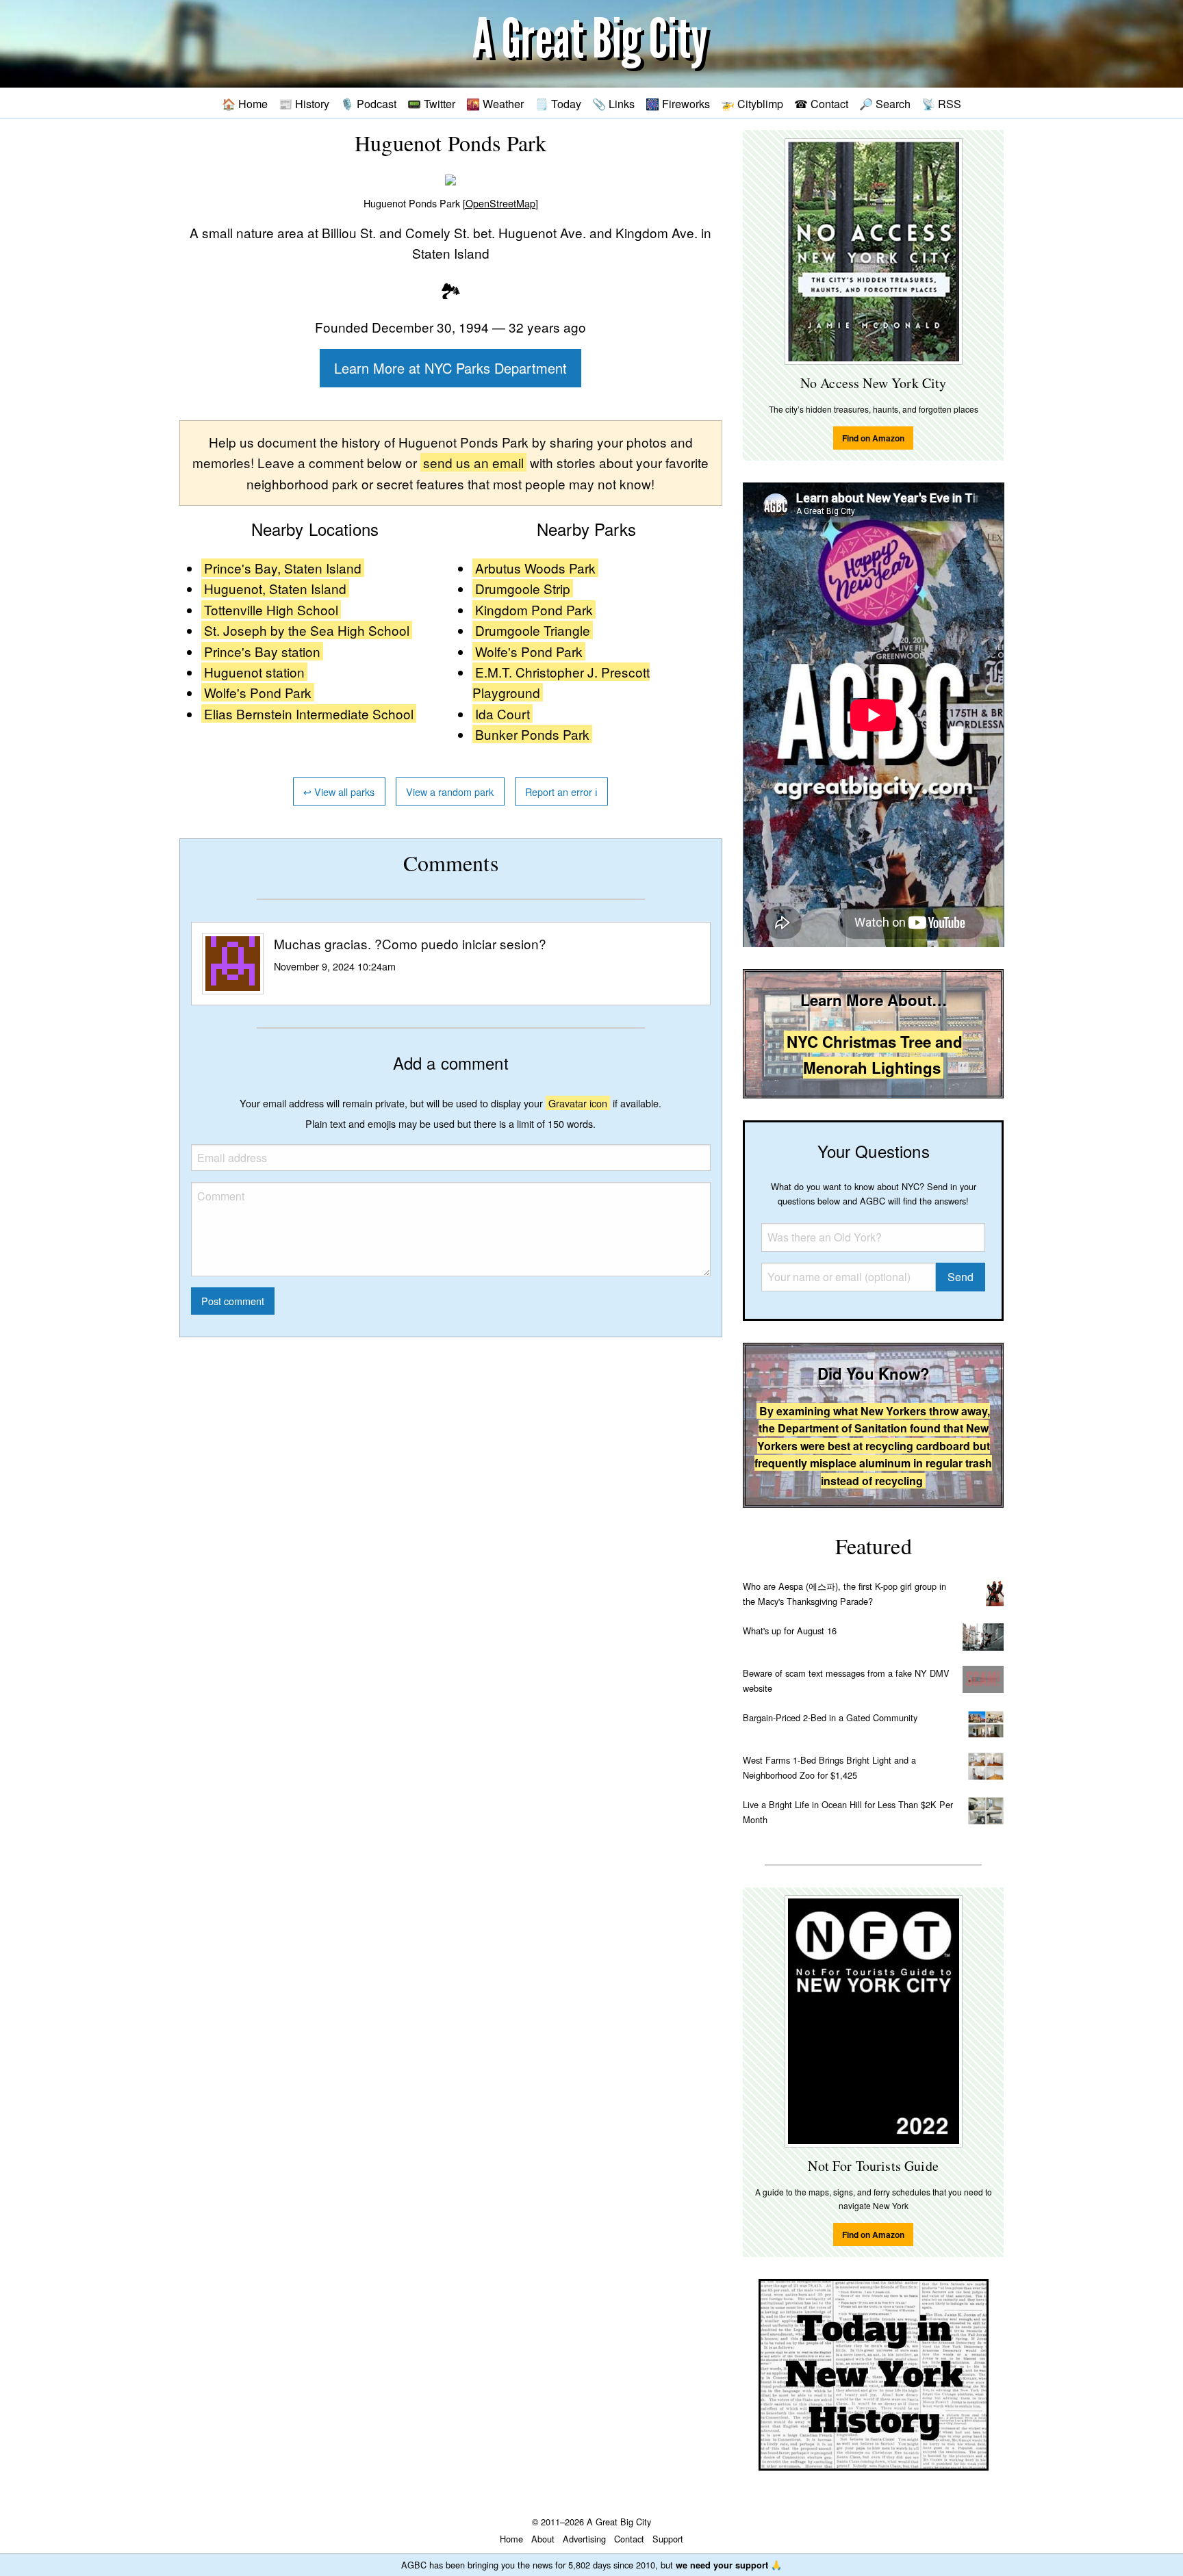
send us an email (473, 462)
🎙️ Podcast (368, 103)
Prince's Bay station (262, 651)
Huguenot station (254, 672)
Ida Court (503, 713)
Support (668, 2539)
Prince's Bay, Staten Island (283, 568)
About (543, 2539)
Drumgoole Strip (523, 588)
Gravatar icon (578, 1103)
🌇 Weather (495, 103)
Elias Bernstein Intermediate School (309, 713)
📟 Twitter (431, 103)
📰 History (304, 103)
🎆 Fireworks (678, 103)
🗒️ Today (558, 103)
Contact (629, 2539)
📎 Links (613, 103)
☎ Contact (821, 103)
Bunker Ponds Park (532, 734)
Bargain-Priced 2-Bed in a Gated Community (830, 1717)
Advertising (584, 2539)
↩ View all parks (339, 791)
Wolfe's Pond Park (258, 692)
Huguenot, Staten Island (275, 588)
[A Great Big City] (591, 44)
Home (511, 2539)
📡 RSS (941, 103)
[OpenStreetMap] (500, 203)
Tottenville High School (271, 609)
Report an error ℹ (561, 791)
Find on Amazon (873, 438)
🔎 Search (885, 103)
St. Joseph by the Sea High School (307, 630)
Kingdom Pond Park (534, 609)
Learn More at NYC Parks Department (450, 368)
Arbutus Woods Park (535, 568)
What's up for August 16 (790, 1631)
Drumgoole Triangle (533, 630)
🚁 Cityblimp (752, 103)
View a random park (450, 791)
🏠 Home (245, 103)
